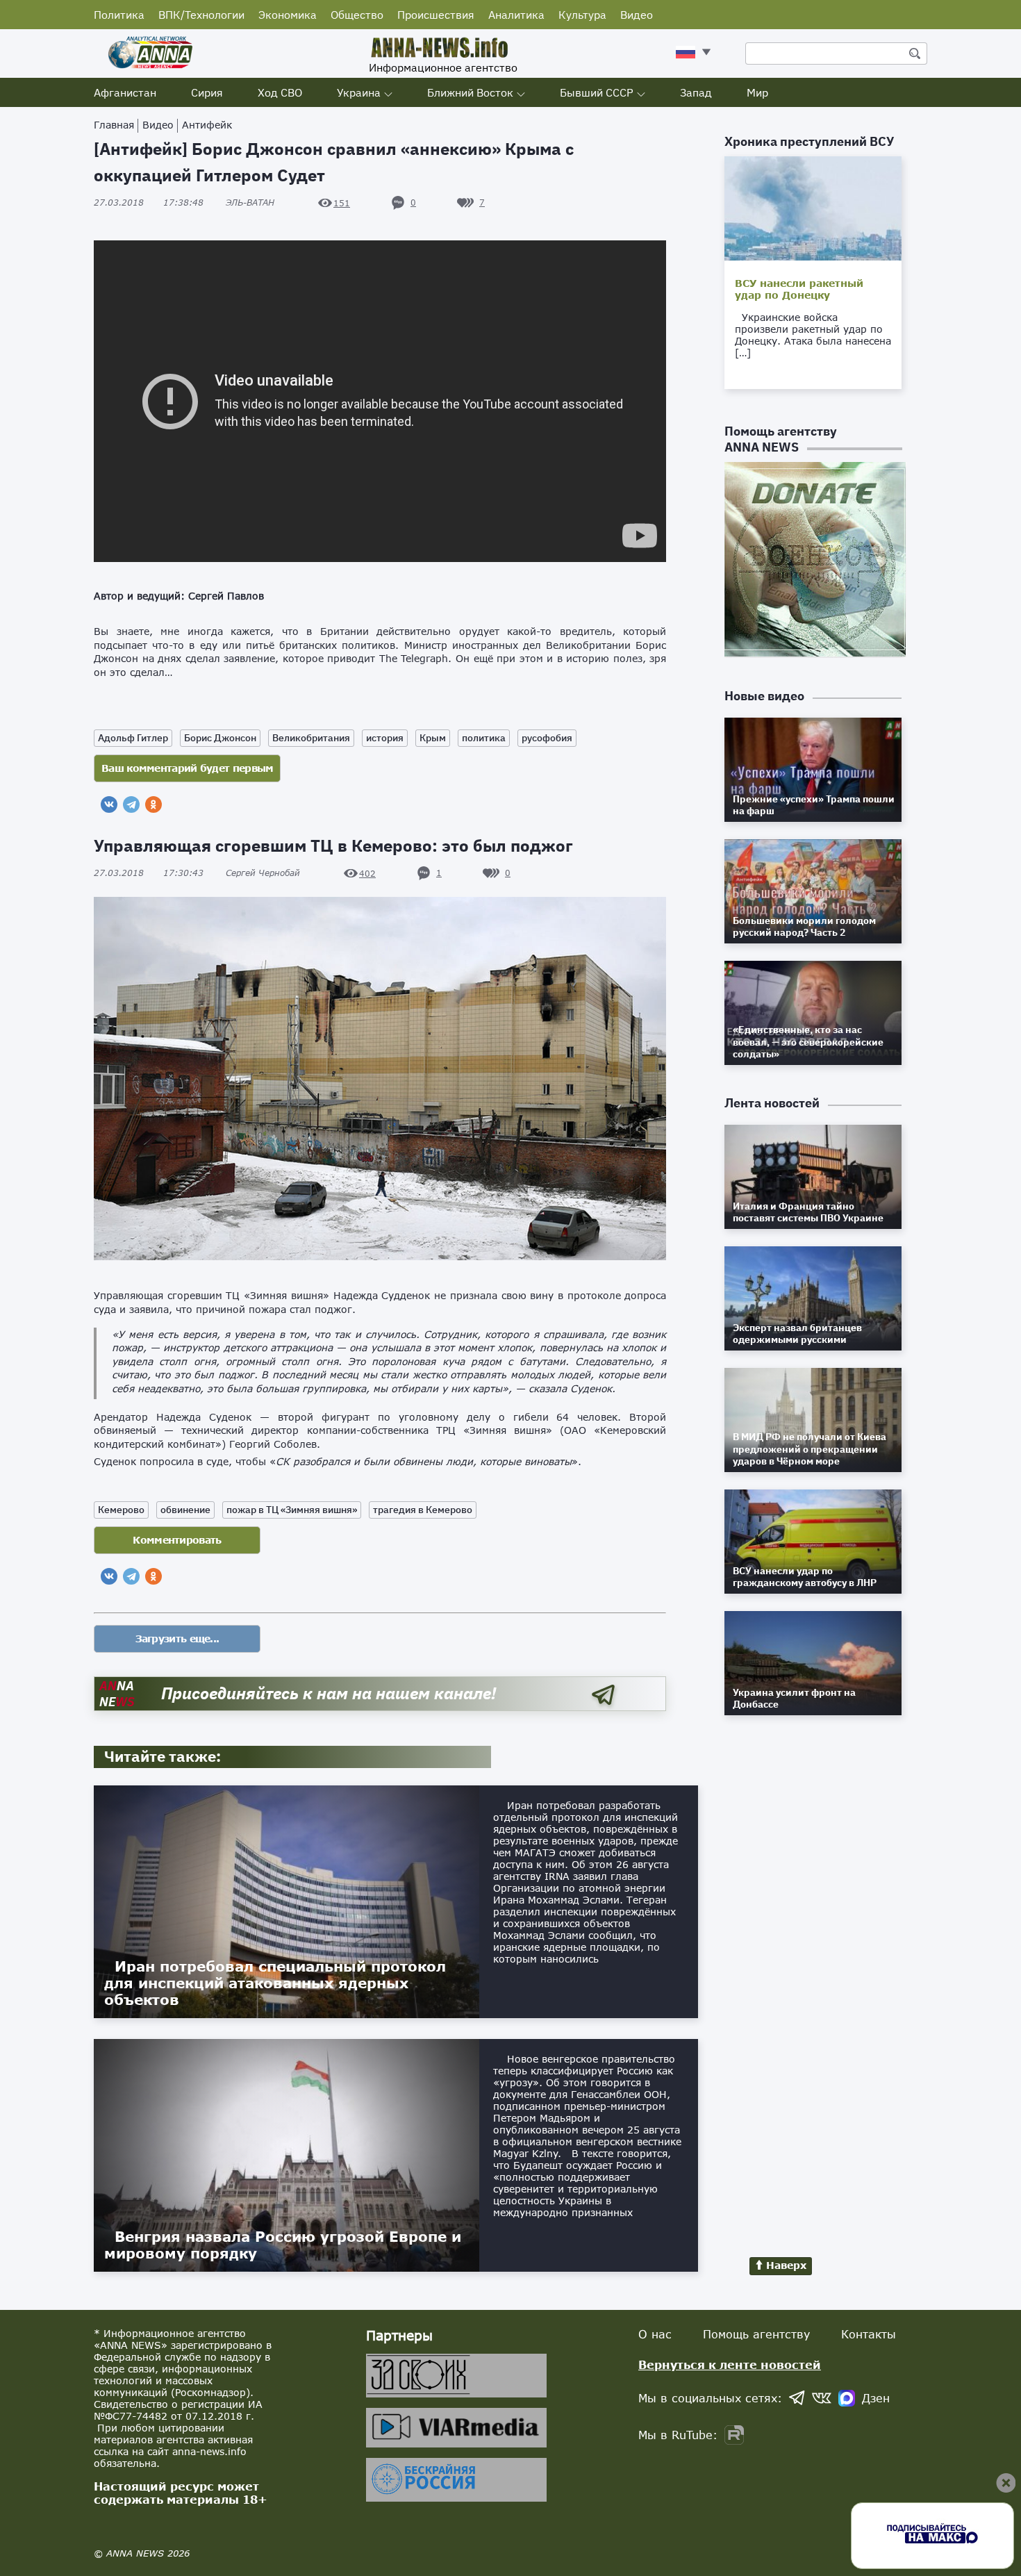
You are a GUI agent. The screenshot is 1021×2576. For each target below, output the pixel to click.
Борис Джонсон (220, 738)
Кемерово (121, 1510)
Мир (757, 92)
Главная (114, 125)
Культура (582, 15)
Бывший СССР (597, 92)
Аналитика (516, 15)
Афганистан (125, 92)
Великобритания (311, 738)
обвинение (185, 1510)
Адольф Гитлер (133, 738)
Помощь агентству (756, 2334)
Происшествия (436, 15)
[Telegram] (131, 804)
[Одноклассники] (153, 804)
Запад (696, 92)
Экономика (288, 15)
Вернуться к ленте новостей (730, 2364)
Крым (433, 738)
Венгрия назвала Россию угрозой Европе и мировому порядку (283, 2245)
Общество (357, 15)
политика (484, 738)
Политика (119, 15)
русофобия (547, 738)
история (385, 738)
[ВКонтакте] (109, 804)
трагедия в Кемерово (423, 1510)
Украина (359, 92)
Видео (637, 15)
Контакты (869, 2334)
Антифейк (207, 125)
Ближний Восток (470, 92)
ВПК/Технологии (201, 15)
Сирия (207, 92)
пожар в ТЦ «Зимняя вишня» (292, 1510)
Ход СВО (280, 92)
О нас (655, 2334)
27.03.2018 (149, 203)
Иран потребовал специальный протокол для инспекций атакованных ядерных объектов (275, 1983)
